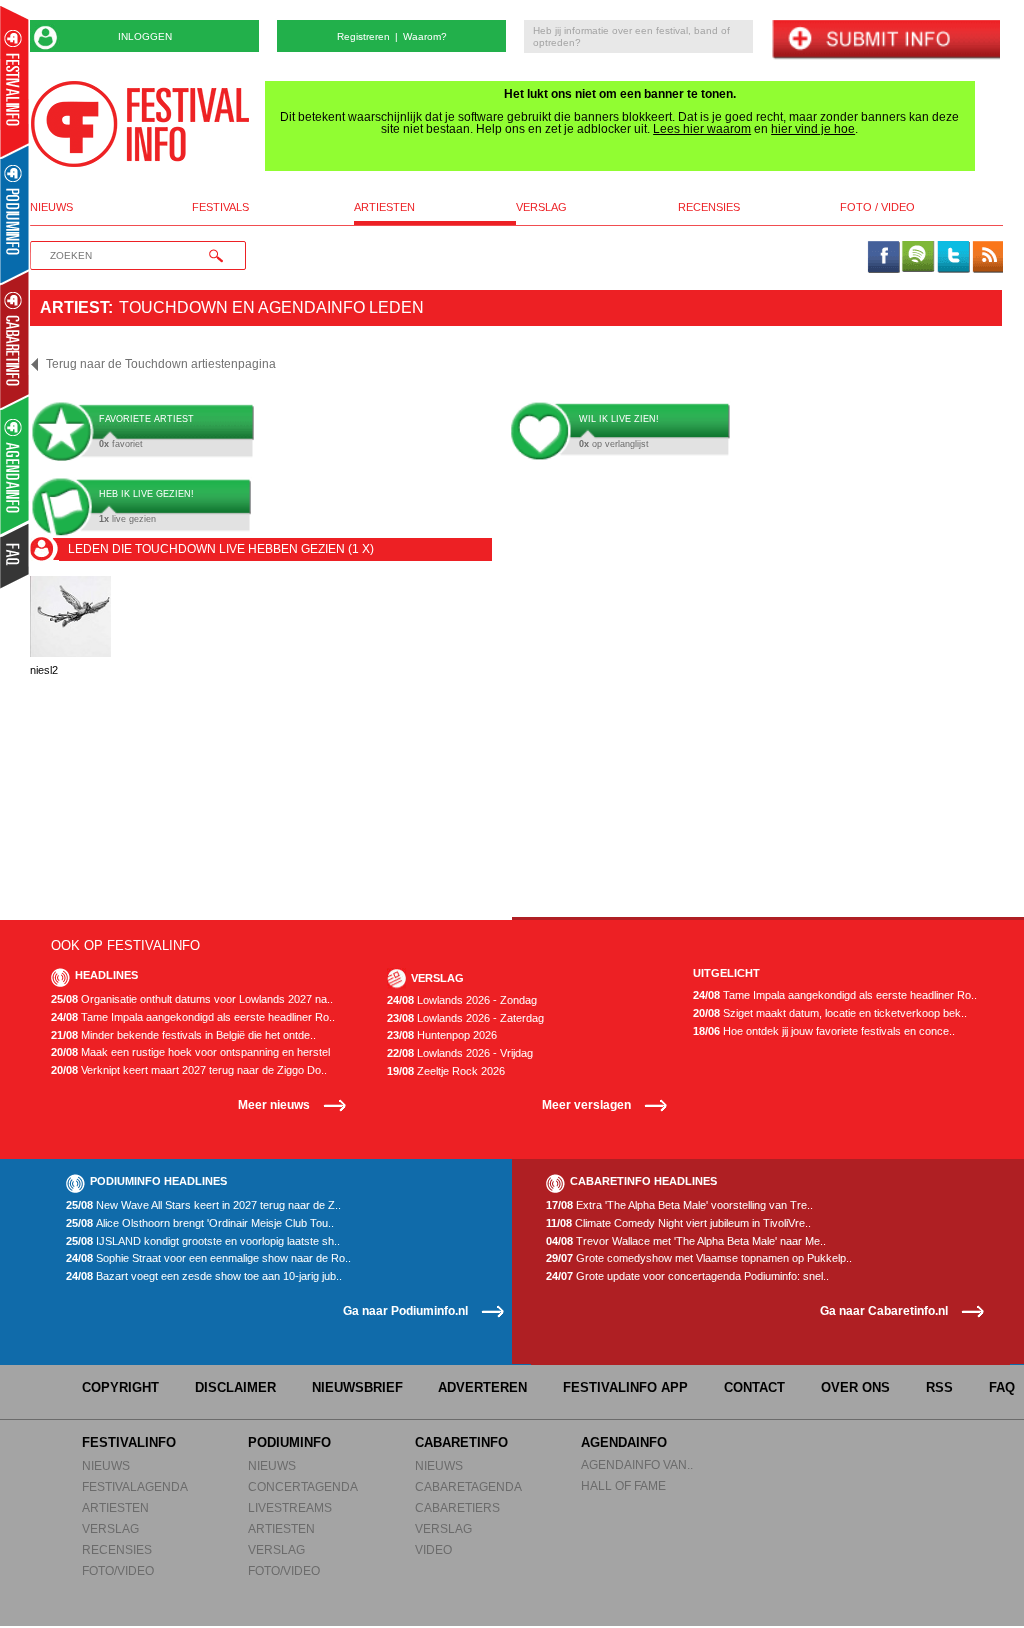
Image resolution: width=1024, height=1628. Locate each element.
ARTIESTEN (115, 1507)
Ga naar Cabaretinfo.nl (884, 1310)
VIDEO (433, 1549)
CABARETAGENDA (468, 1486)
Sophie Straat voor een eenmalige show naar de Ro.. (208, 1258)
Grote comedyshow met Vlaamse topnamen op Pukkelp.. (699, 1258)
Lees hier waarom (702, 129)
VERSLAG (110, 1528)
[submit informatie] (885, 40)
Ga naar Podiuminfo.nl (405, 1310)
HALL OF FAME (623, 1485)
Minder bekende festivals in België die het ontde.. (183, 1035)
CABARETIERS (457, 1507)
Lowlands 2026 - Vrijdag (460, 1053)
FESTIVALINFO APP (625, 1387)
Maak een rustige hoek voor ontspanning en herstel (190, 1052)
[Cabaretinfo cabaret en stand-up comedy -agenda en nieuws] (14, 339)
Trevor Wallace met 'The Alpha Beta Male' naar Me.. (686, 1241)
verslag (541, 207)
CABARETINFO (461, 1442)
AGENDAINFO (624, 1442)
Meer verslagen (586, 1104)
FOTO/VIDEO (118, 1570)
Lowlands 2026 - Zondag (462, 1000)
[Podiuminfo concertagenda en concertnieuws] (15, 213)
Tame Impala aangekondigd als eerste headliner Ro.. (193, 1017)
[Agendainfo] (15, 465)
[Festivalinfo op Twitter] (953, 258)
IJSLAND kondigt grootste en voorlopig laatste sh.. (203, 1241)
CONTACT (754, 1387)
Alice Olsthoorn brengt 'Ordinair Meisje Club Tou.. (200, 1223)
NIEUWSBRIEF (357, 1387)
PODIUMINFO (289, 1442)
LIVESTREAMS (290, 1507)
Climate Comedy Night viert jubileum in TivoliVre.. (678, 1223)
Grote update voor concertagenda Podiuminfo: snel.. (687, 1276)
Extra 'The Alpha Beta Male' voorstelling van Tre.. (679, 1205)
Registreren (363, 36)
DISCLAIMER (235, 1387)
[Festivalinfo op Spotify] (918, 258)
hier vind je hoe (813, 129)
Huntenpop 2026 (442, 1035)
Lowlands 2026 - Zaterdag (465, 1018)
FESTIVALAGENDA (135, 1486)
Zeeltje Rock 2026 (446, 1071)
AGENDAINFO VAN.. (637, 1464)
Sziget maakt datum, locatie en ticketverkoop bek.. (830, 1013)
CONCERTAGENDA (303, 1486)
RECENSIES (117, 1549)
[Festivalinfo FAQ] (15, 556)
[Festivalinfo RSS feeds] (988, 258)
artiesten (384, 207)
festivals (220, 207)
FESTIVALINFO (129, 1442)
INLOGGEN (145, 36)
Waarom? (425, 36)
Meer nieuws (274, 1104)
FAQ (1002, 1387)
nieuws (51, 207)
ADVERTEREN (482, 1387)
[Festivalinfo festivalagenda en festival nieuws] (14, 81)
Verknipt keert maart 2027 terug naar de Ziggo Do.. (189, 1070)
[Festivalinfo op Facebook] (884, 258)
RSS (939, 1387)
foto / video (877, 207)
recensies (709, 207)
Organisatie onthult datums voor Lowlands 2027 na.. (192, 999)
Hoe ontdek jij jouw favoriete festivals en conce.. (824, 1031)
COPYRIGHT (120, 1387)
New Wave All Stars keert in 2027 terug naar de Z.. (203, 1205)
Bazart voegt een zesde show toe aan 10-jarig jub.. (204, 1276)
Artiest (74, 307)
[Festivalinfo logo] (140, 124)
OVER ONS (855, 1387)
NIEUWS (106, 1465)
